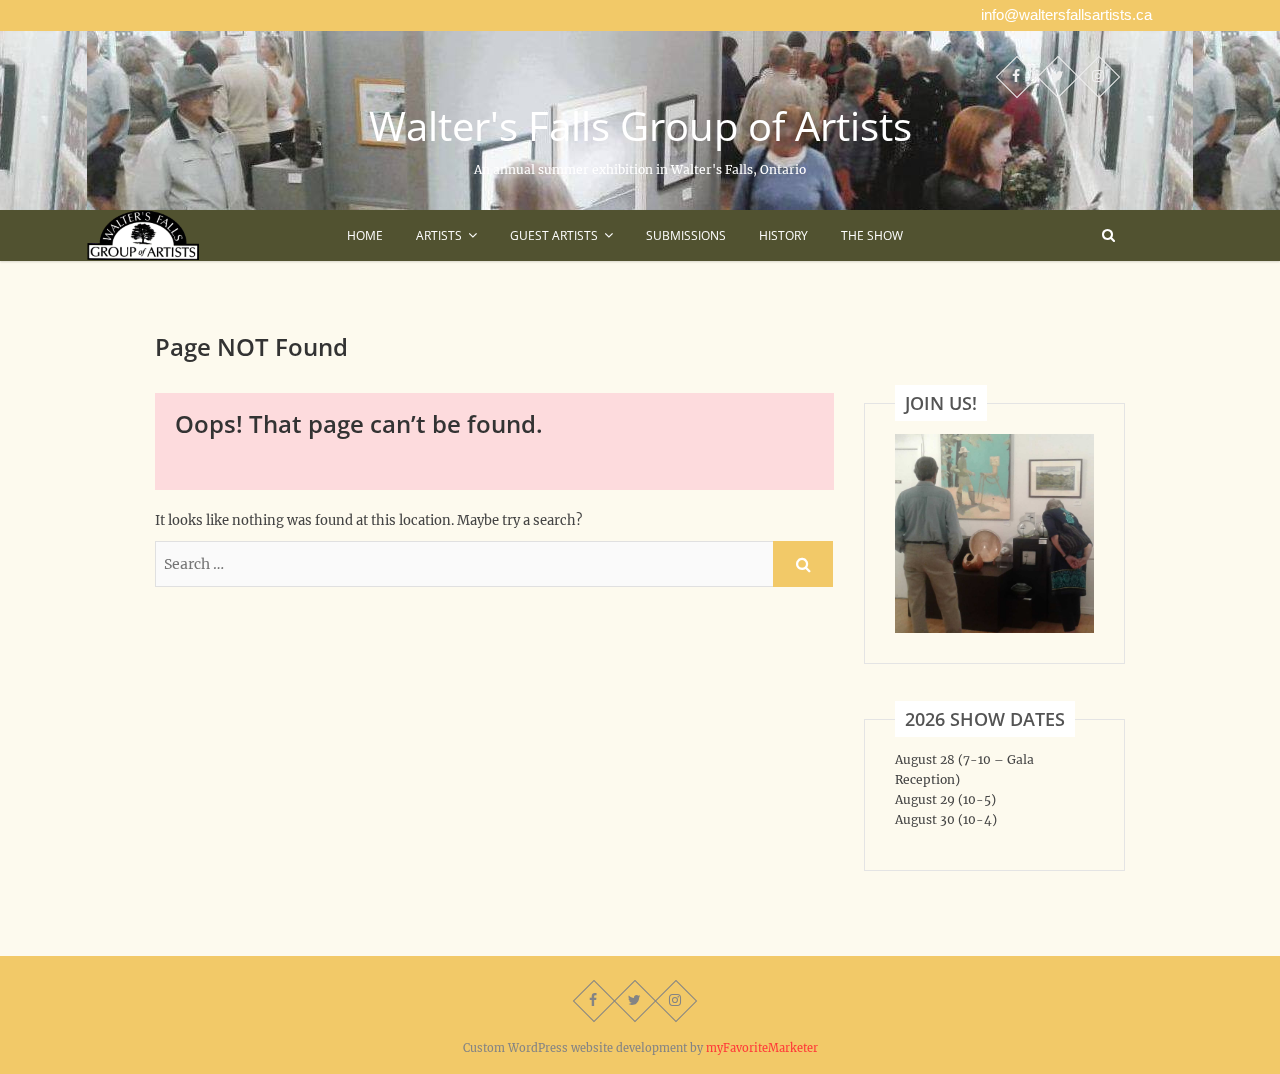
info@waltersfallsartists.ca (1066, 15)
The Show (872, 235)
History (783, 235)
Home (365, 235)
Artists (439, 235)
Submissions (686, 235)
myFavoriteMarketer (762, 1048)
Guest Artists (554, 235)
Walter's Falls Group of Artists (640, 126)
